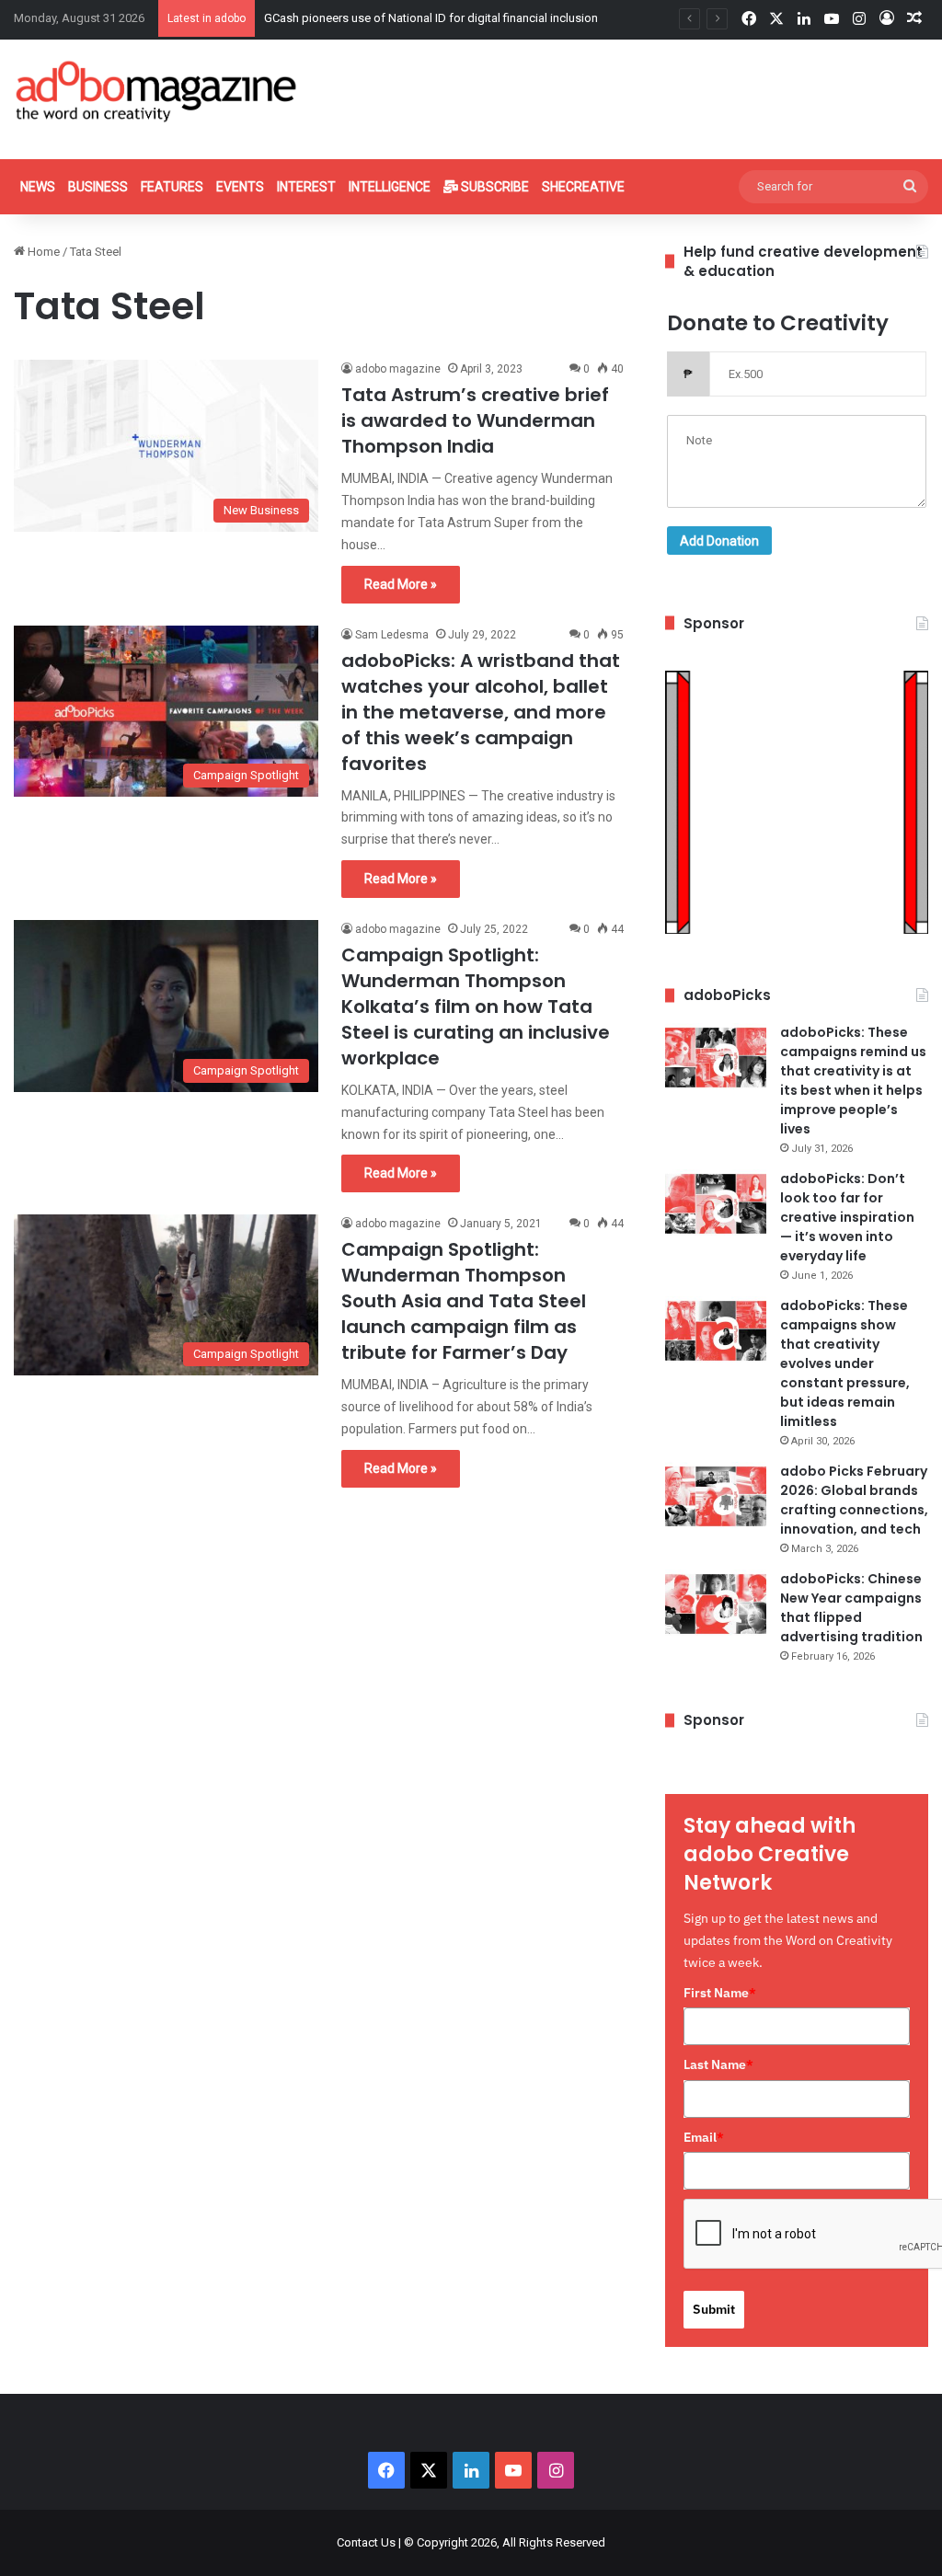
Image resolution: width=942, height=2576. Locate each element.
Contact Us (366, 2542)
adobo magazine (398, 369)
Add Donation (719, 541)
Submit (714, 2309)
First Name (720, 1993)
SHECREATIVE (583, 187)
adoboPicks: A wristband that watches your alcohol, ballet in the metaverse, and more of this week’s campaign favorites (481, 712)
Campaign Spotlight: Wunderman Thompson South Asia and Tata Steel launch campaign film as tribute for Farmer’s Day (464, 1301)
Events (240, 187)
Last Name (718, 2064)
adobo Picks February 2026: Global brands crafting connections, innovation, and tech (854, 1500)
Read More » (401, 584)
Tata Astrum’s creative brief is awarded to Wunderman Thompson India (475, 420)
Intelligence (390, 187)
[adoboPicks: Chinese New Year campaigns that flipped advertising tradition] (716, 1604)
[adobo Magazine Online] (157, 91)
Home (42, 252)
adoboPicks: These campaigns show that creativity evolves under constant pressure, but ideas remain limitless (845, 1363)
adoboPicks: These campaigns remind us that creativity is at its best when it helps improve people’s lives (853, 1081)
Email (704, 2137)
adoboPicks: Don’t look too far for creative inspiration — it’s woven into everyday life (847, 1217)
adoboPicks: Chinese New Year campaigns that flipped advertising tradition (851, 1608)
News (38, 187)
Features (172, 187)
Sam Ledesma (392, 635)
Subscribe (494, 187)
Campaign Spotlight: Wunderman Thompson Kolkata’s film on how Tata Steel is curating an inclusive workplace (476, 1006)
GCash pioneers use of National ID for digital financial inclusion (431, 18)
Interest (306, 187)
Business (98, 187)
